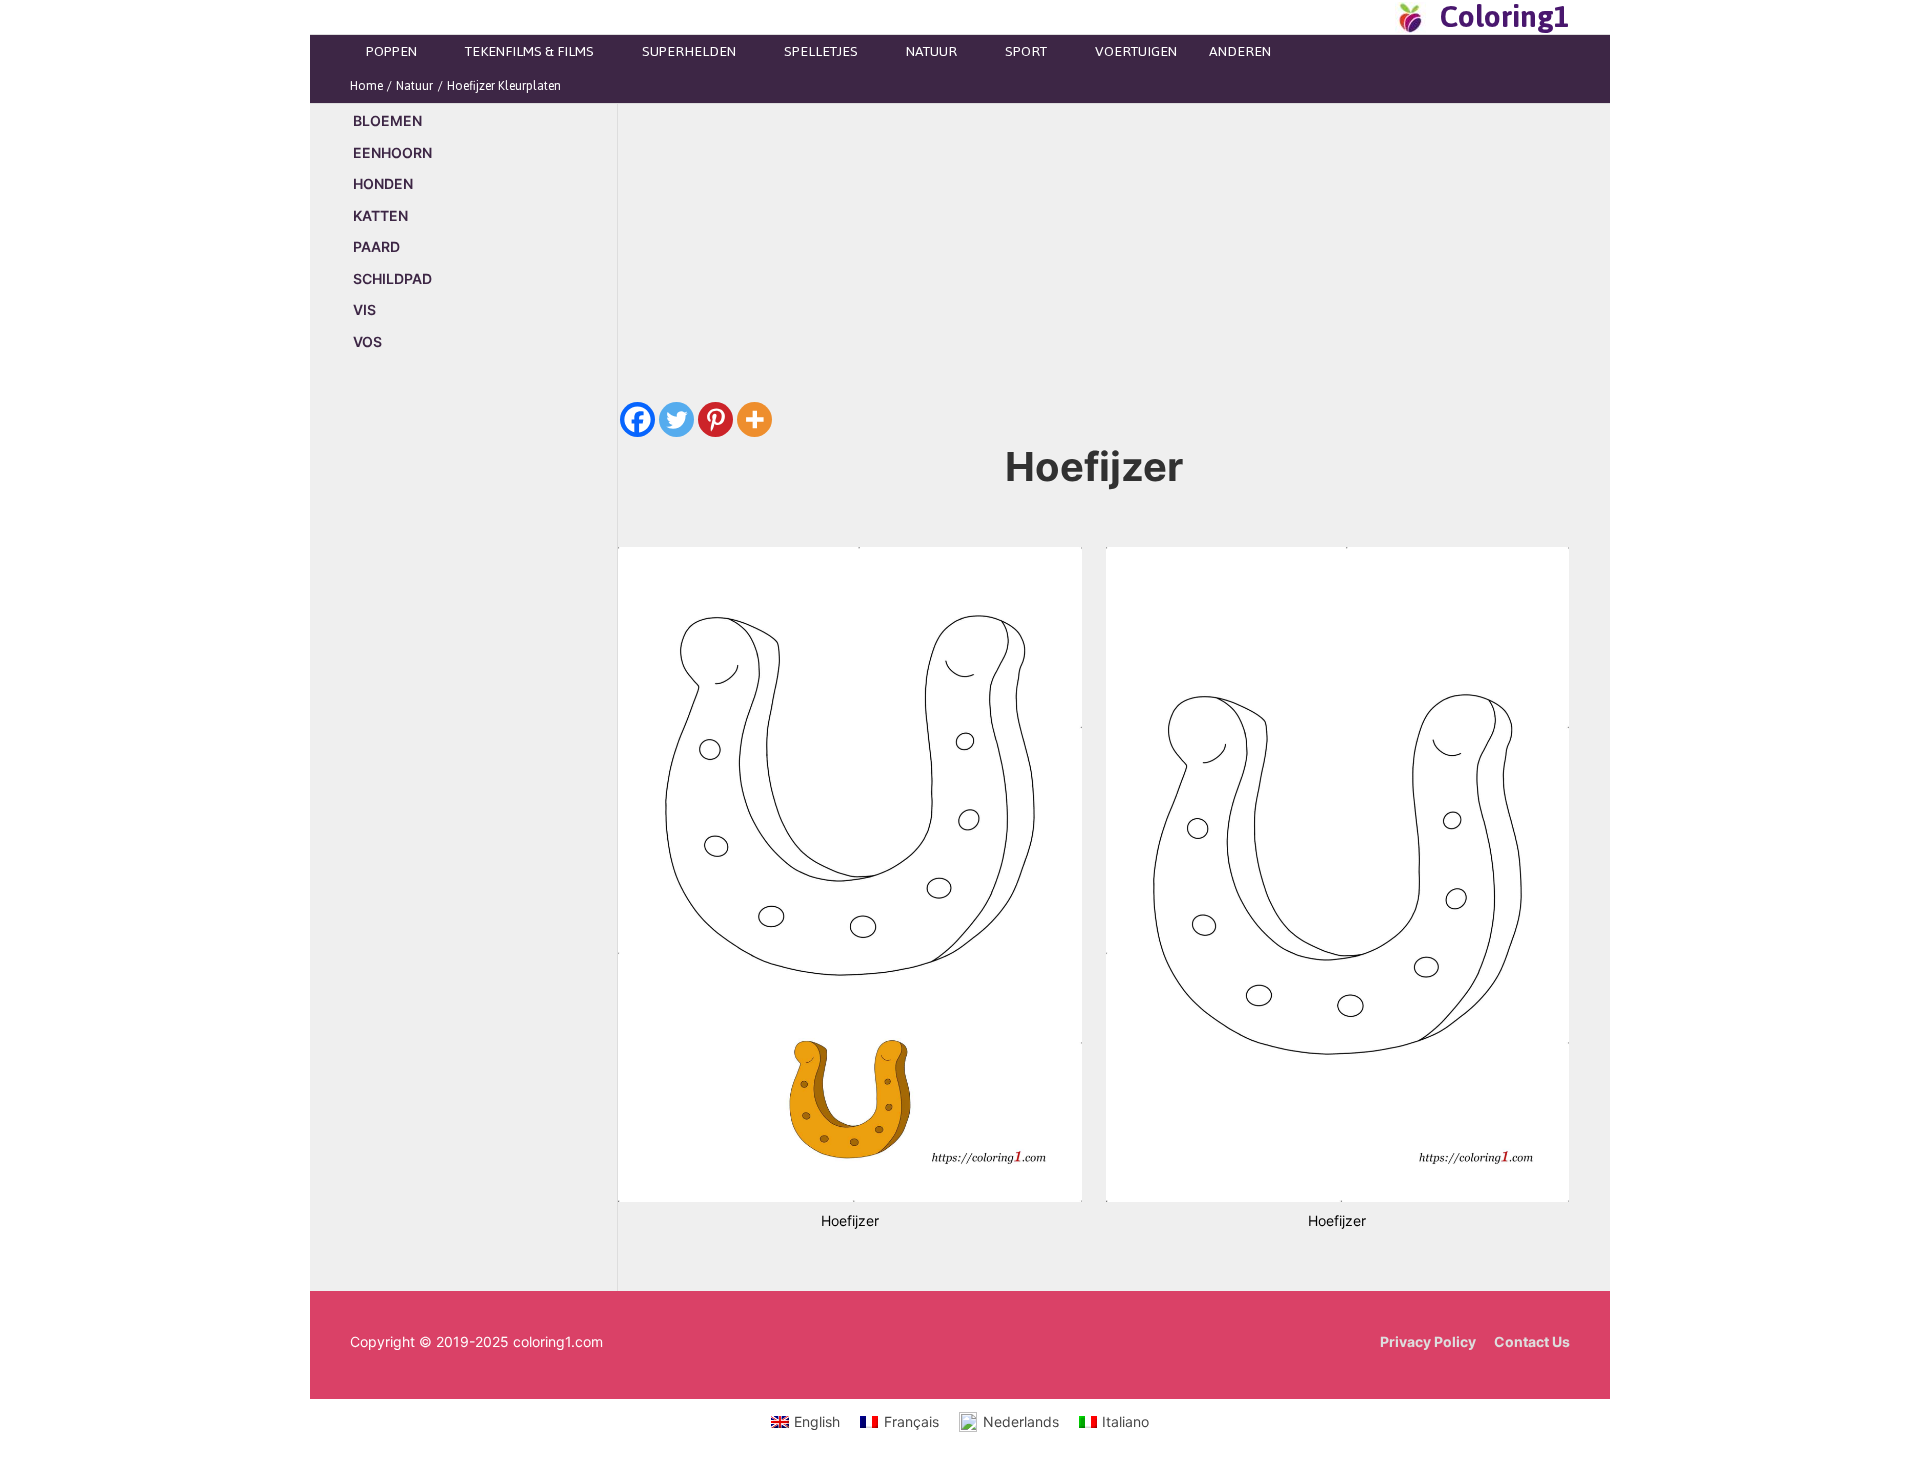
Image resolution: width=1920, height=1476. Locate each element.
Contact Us (1532, 1341)
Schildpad (392, 278)
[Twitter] (676, 419)
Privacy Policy (1428, 1341)
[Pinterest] (715, 419)
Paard (376, 246)
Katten (380, 215)
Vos (367, 341)
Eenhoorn (392, 152)
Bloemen (387, 120)
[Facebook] (637, 419)
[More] (754, 419)
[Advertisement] (483, 709)
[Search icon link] (1374, 17)
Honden (383, 183)
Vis (364, 309)
